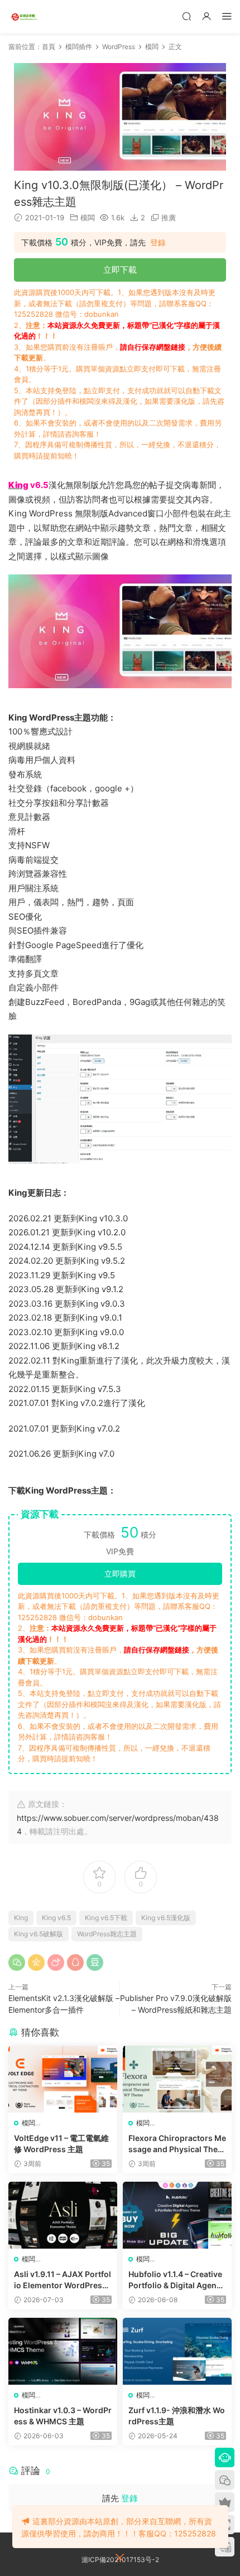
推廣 (169, 218)
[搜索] (186, 16)
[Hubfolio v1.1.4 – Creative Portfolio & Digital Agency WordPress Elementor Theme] (177, 2215)
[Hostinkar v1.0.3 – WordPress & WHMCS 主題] (63, 2351)
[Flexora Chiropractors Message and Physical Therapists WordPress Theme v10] (177, 2079)
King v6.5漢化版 (166, 1918)
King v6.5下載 (106, 1918)
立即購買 (120, 1574)
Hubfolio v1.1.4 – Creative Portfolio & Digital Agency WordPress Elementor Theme (177, 2280)
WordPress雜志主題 (107, 1934)
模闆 (88, 218)
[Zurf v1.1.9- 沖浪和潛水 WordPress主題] (177, 2351)
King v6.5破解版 (39, 1934)
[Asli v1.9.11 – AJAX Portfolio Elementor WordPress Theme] (63, 2215)
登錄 (158, 243)
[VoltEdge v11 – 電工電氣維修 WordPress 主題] (63, 2079)
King (21, 1918)
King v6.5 (56, 1918)
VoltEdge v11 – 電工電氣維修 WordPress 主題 (61, 2144)
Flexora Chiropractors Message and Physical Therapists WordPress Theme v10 (177, 2144)
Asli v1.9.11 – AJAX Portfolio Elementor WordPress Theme (63, 2280)
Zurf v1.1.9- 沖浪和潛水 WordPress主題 (177, 2416)
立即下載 (120, 270)
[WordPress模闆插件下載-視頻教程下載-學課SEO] (25, 17)
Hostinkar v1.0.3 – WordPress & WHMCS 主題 (63, 2416)
